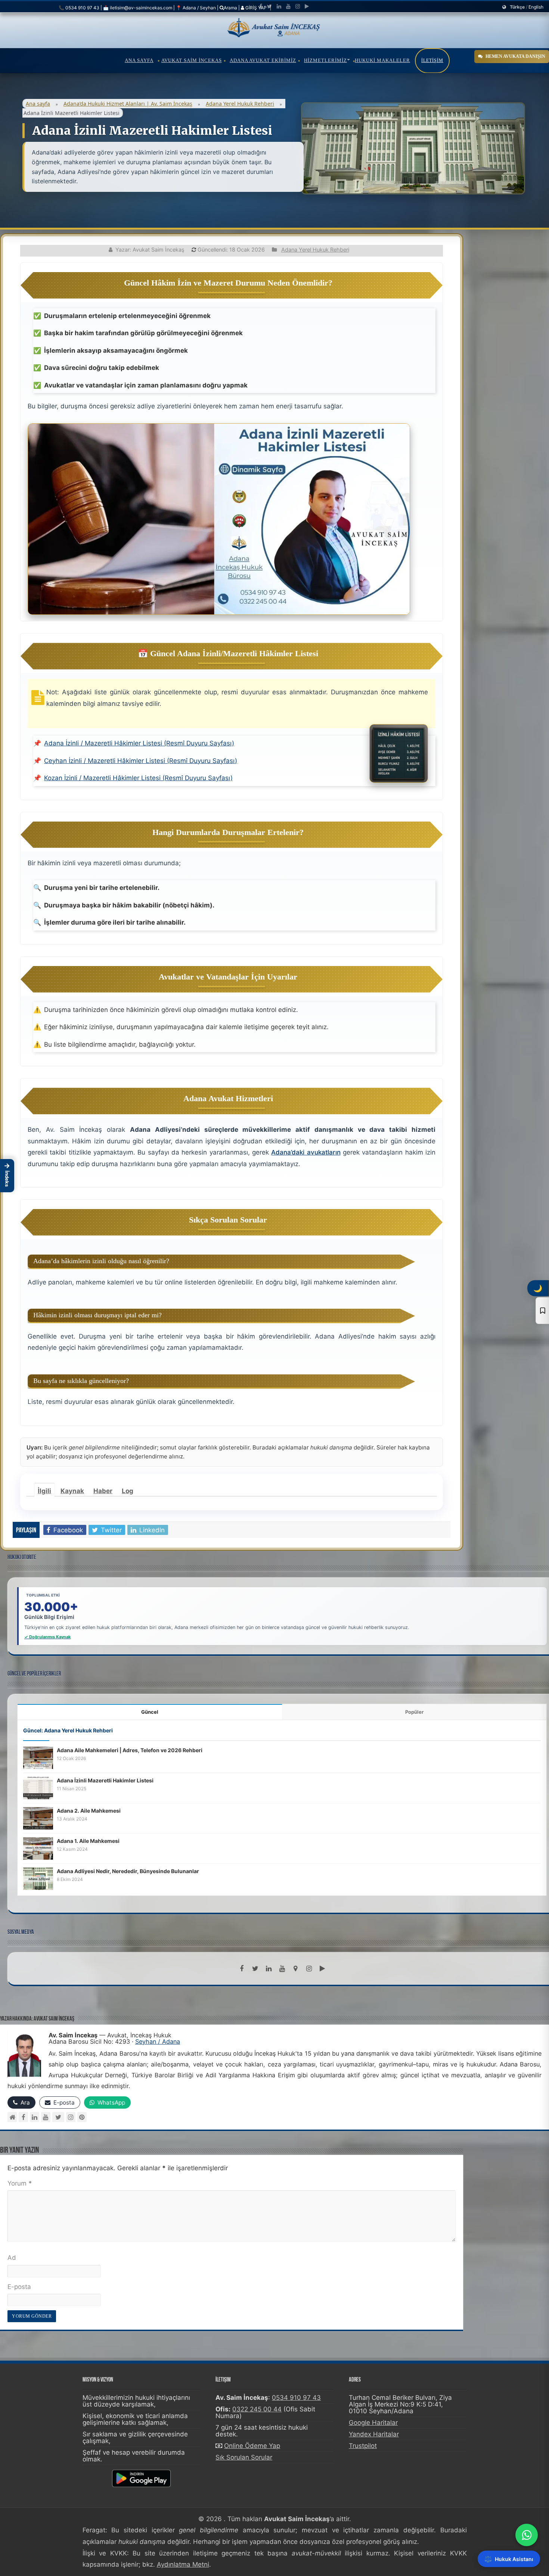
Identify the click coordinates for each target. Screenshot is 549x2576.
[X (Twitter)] (58, 2117)
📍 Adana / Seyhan (196, 8)
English (536, 7)
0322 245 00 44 (257, 2409)
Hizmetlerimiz (325, 60)
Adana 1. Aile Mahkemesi (88, 1841)
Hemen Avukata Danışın (515, 56)
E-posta (19, 2287)
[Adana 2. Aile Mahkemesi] (38, 1818)
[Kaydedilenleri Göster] (542, 1311)
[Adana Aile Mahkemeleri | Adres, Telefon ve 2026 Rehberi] (38, 1757)
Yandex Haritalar (374, 2434)
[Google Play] (307, 6)
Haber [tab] (103, 1491)
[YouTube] (46, 2117)
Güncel (150, 1712)
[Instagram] (71, 2117)
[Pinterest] (82, 2117)
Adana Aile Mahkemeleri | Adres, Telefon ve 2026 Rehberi (130, 1750)
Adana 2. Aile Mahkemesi (89, 1811)
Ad (12, 2258)
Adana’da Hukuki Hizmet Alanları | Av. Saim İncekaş (128, 104)
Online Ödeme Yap (252, 2446)
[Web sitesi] (12, 2117)
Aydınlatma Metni (183, 2564)
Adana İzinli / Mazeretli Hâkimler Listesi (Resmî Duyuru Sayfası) (139, 743)
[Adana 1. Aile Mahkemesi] (38, 1848)
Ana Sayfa (139, 60)
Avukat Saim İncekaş (192, 60)
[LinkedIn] (279, 6)
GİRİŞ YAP (255, 8)
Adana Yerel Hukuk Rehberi (240, 104)
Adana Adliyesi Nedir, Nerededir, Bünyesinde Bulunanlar (128, 1871)
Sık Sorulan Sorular (244, 2457)
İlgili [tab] (44, 1491)
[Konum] (295, 1969)
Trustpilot (363, 2446)
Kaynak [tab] (72, 1491)
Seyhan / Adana (158, 2041)
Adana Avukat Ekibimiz (263, 60)
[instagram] (298, 6)
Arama (230, 8)
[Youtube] (288, 6)
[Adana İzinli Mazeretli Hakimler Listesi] (38, 1788)
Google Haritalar (373, 2423)
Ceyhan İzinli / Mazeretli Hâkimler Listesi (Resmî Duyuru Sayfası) (141, 761)
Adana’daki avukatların (306, 1152)
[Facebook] (261, 6)
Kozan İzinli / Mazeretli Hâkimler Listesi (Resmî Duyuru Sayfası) (138, 778)
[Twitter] (269, 6)
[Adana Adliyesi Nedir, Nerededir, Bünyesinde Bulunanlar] (38, 1878)
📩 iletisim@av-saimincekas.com (138, 8)
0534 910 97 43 (296, 2398)
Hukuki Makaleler (382, 60)
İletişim (432, 60)
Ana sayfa (38, 104)
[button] (7, 1175)
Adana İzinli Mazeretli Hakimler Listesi (105, 1780)
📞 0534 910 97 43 (79, 8)
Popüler (414, 1712)
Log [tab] (128, 1491)
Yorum (20, 2183)
